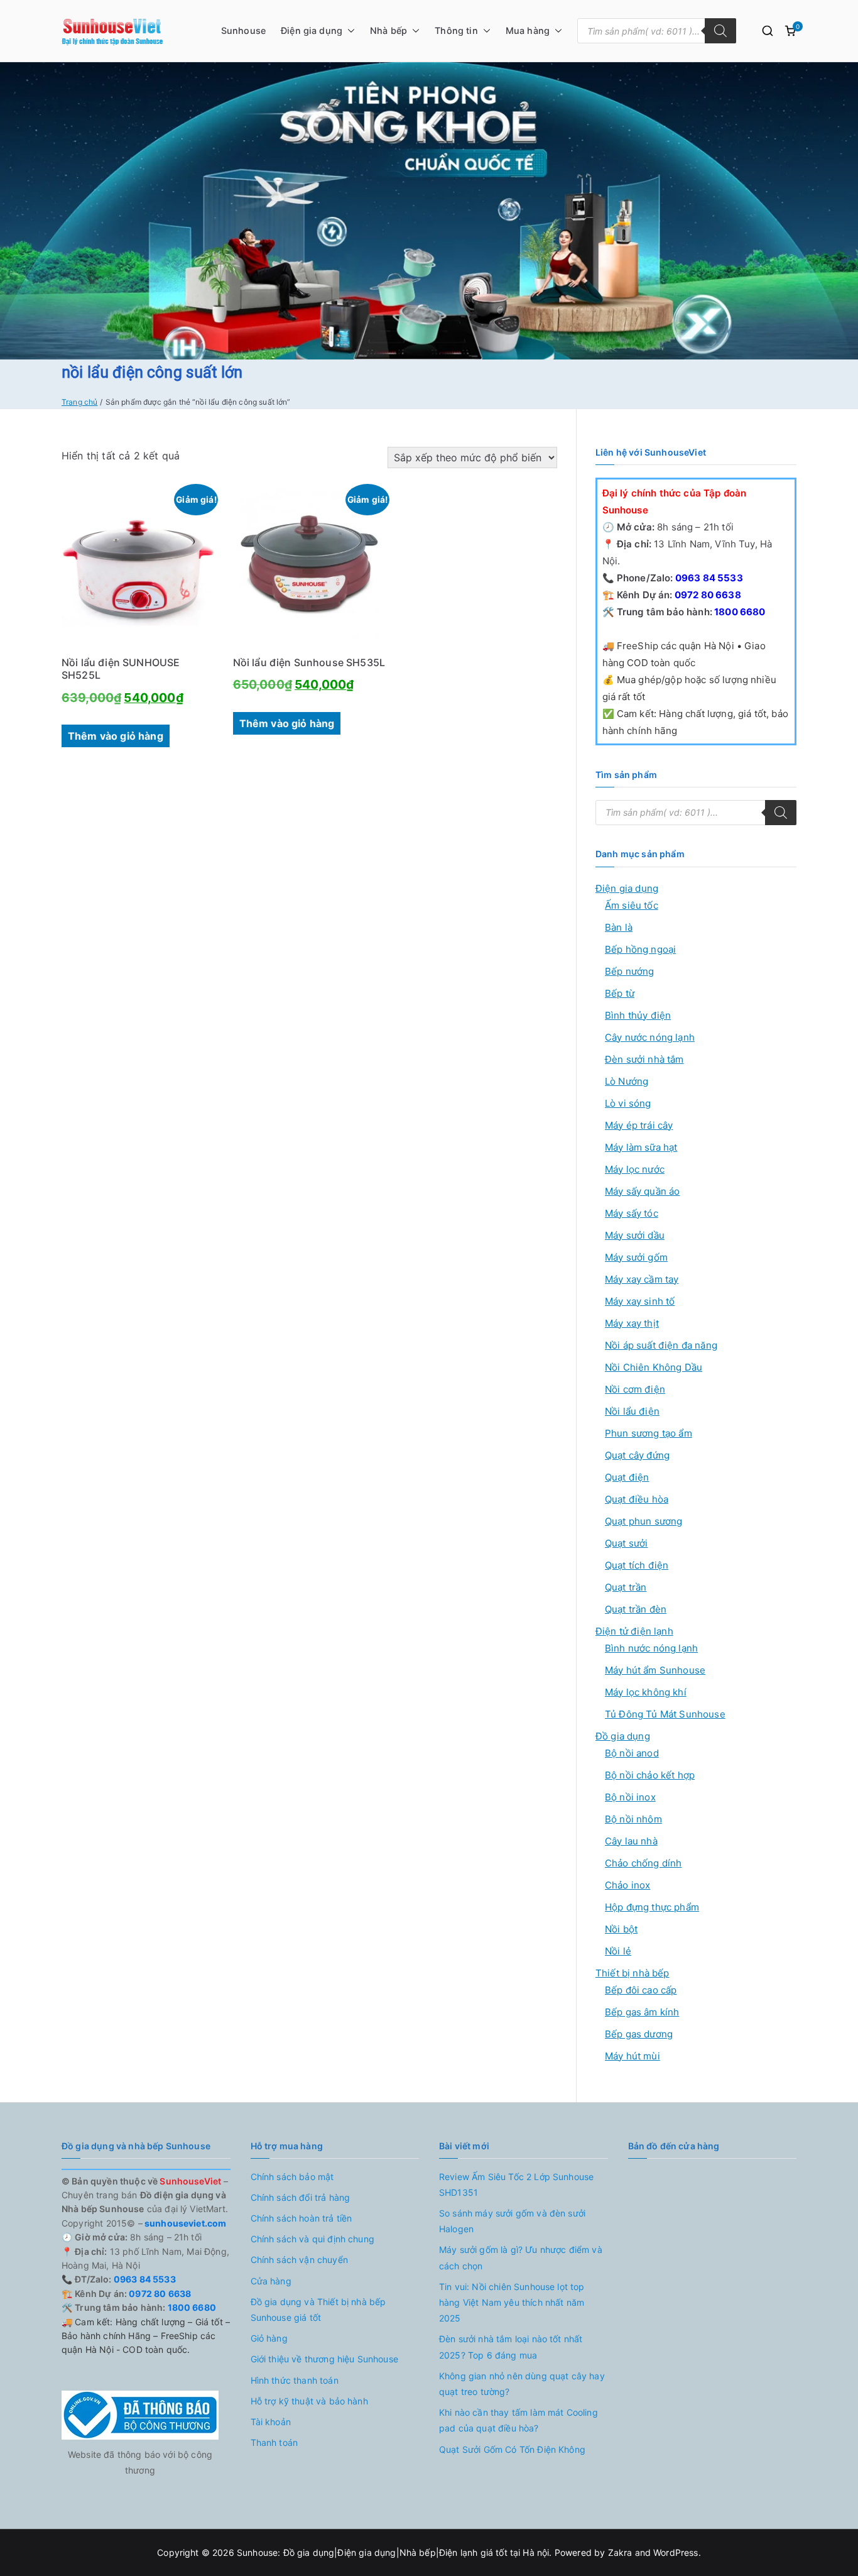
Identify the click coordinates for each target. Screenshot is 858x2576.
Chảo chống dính (643, 1863)
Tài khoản (271, 2422)
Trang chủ (79, 402)
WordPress (676, 2552)
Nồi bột (621, 1929)
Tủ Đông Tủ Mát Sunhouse (665, 1714)
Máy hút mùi (633, 2056)
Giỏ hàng (269, 2338)
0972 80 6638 (707, 595)
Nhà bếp (388, 30)
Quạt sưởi (626, 1543)
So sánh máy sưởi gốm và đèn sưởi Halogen (512, 2221)
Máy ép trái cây (639, 1125)
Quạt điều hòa (637, 1499)
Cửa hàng (271, 2281)
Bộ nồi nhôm (633, 1819)
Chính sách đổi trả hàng (301, 2197)
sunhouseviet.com (185, 2223)
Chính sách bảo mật (292, 2177)
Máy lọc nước (635, 1169)
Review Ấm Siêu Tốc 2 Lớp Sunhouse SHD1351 (516, 2184)
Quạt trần (626, 1587)
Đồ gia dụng (623, 1736)
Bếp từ (620, 993)
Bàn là (619, 927)
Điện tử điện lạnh (634, 1631)
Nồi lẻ (618, 1951)
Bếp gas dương (639, 2034)
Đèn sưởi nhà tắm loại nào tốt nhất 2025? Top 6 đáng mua (511, 2347)
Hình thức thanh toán (295, 2380)
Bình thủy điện (638, 1015)
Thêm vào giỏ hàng (116, 736)
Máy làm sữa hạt (641, 1147)
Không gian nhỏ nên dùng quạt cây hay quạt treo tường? (522, 2384)
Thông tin (456, 30)
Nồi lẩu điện (632, 1411)
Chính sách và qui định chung (312, 2239)
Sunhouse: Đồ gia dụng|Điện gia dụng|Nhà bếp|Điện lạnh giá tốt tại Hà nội (393, 2552)
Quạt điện (627, 1477)
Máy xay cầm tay (642, 1279)
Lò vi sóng (628, 1103)
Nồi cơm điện (635, 1389)
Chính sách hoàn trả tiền (301, 2218)
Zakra (620, 2552)
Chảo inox (627, 1885)
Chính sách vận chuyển (299, 2260)
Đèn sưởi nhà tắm (644, 1059)
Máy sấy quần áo (642, 1191)
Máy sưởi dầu (635, 1235)
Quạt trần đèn (636, 1609)
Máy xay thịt (632, 1323)
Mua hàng (528, 30)
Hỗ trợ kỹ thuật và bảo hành (309, 2401)
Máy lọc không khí (646, 1692)
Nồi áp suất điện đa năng (661, 1345)
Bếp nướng (629, 971)
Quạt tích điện (637, 1565)
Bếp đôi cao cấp (641, 1990)
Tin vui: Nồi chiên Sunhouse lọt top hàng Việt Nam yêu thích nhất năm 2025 (512, 2302)
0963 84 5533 (708, 578)
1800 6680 (739, 612)
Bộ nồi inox (630, 1797)
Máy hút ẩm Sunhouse (655, 1670)
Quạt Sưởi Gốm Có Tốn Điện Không (512, 2449)
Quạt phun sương (643, 1521)
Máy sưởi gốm (636, 1257)
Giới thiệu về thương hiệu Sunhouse (324, 2359)
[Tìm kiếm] (720, 31)
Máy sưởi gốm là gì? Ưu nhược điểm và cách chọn (521, 2257)
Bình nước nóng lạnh (651, 1648)
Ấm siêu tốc (632, 905)
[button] (349, 31)
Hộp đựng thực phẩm (652, 1907)
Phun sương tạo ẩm (649, 1433)
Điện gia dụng (312, 30)
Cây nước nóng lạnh (650, 1037)
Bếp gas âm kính (642, 2012)
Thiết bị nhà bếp (633, 1973)
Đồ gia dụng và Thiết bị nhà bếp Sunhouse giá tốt (318, 2310)
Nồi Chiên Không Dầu (654, 1367)
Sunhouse (243, 30)
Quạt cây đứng (637, 1455)
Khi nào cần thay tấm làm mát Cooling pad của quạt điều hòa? (519, 2420)
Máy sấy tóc (632, 1213)
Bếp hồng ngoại (640, 949)
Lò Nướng (627, 1081)
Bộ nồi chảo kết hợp (650, 1775)
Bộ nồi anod (632, 1753)
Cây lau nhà (631, 1841)
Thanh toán (274, 2442)
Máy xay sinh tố (640, 1301)
